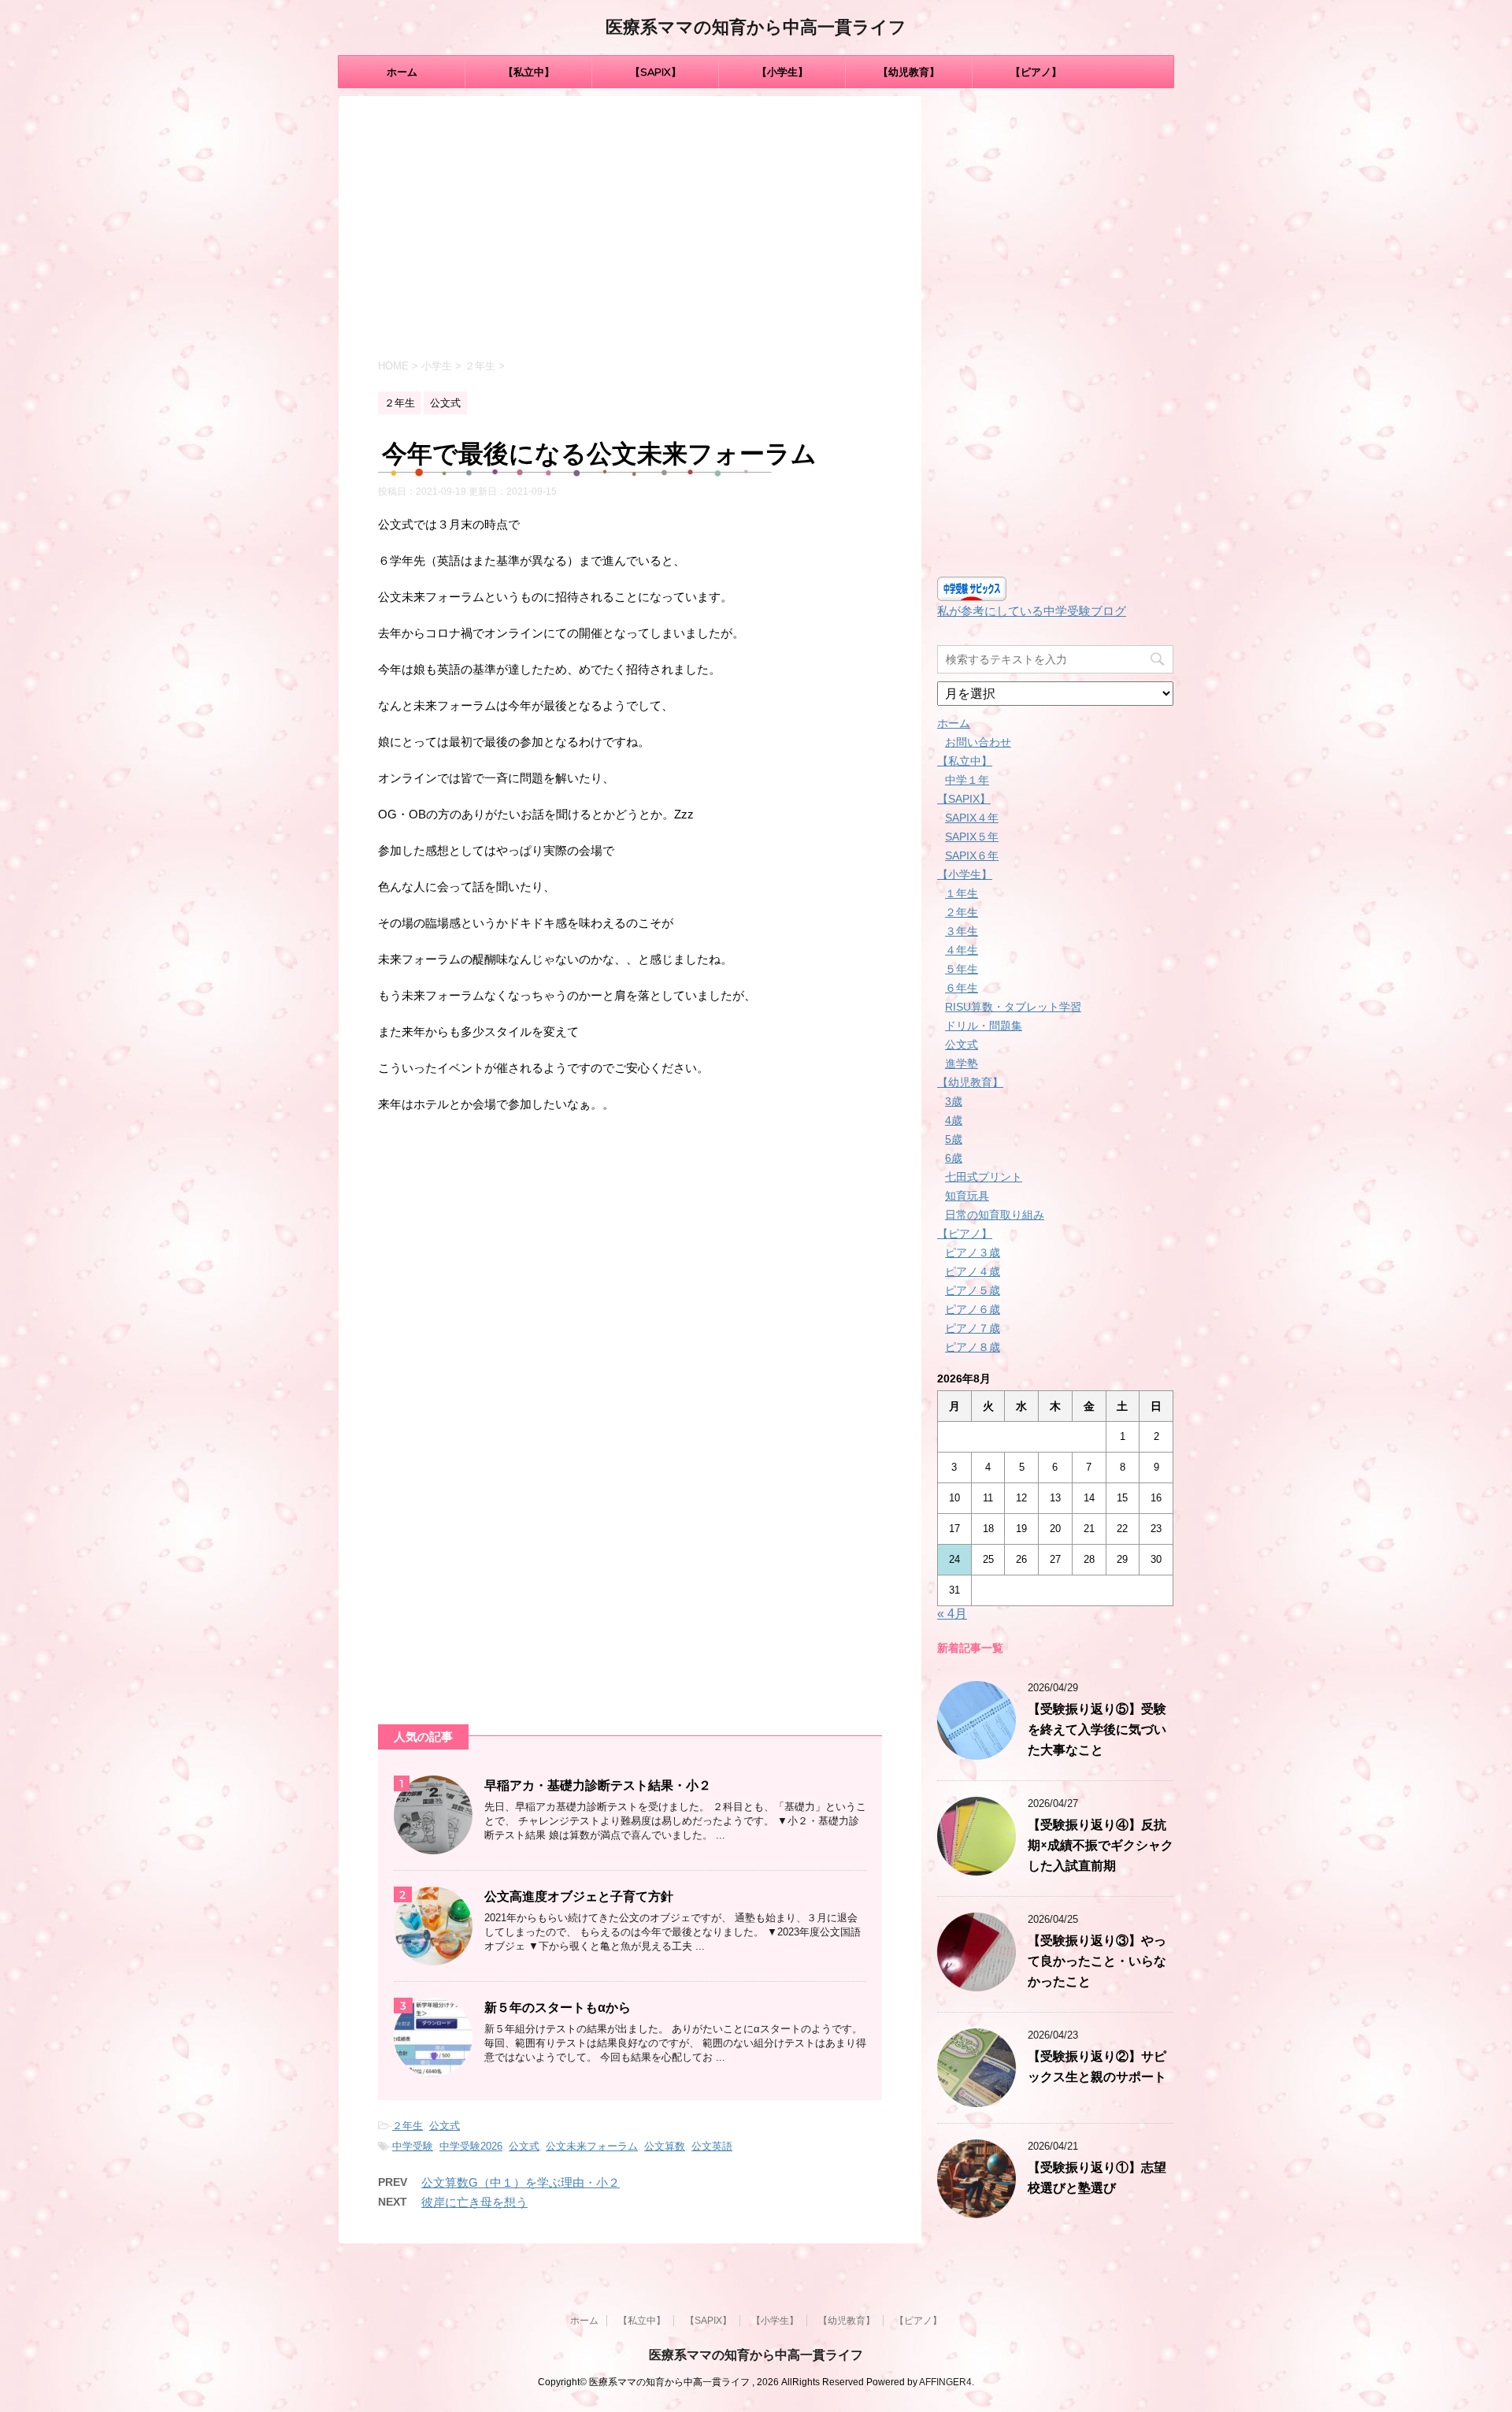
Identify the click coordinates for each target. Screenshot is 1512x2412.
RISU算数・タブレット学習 (1013, 1007)
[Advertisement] (630, 230)
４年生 (962, 950)
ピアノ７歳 (973, 1328)
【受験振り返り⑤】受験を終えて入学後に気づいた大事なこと (1097, 1729)
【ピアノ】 (1036, 72)
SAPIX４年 (972, 818)
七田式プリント (984, 1177)
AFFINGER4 (945, 2382)
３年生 (962, 931)
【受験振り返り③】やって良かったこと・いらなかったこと (1097, 1961)
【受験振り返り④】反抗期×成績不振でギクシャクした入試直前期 (1101, 1845)
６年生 (962, 988)
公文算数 (665, 2146)
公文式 (445, 2126)
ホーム (402, 72)
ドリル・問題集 (984, 1026)
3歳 (954, 1101)
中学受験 (413, 2146)
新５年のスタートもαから (558, 2008)
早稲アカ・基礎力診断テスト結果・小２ (598, 1785)
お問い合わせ (978, 742)
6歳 (954, 1158)
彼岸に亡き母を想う (474, 2202)
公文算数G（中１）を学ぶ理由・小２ (521, 2182)
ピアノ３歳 (973, 1252)
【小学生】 (782, 72)
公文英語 (712, 2146)
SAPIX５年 (972, 837)
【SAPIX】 (656, 72)
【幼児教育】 (909, 72)
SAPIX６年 (972, 855)
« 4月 (952, 1614)
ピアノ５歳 (973, 1290)
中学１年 (967, 780)
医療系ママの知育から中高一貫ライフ (756, 27)
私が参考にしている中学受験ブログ (1032, 611)
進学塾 (962, 1063)
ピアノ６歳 (973, 1309)
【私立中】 (529, 72)
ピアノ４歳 (973, 1271)
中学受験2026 (471, 2146)
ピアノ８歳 (973, 1347)
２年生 (408, 2126)
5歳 (954, 1139)
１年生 (962, 893)
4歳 (954, 1120)
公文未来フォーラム (592, 2146)
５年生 (962, 969)
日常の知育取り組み (995, 1215)
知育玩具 (967, 1196)
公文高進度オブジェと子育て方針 (579, 1896)
